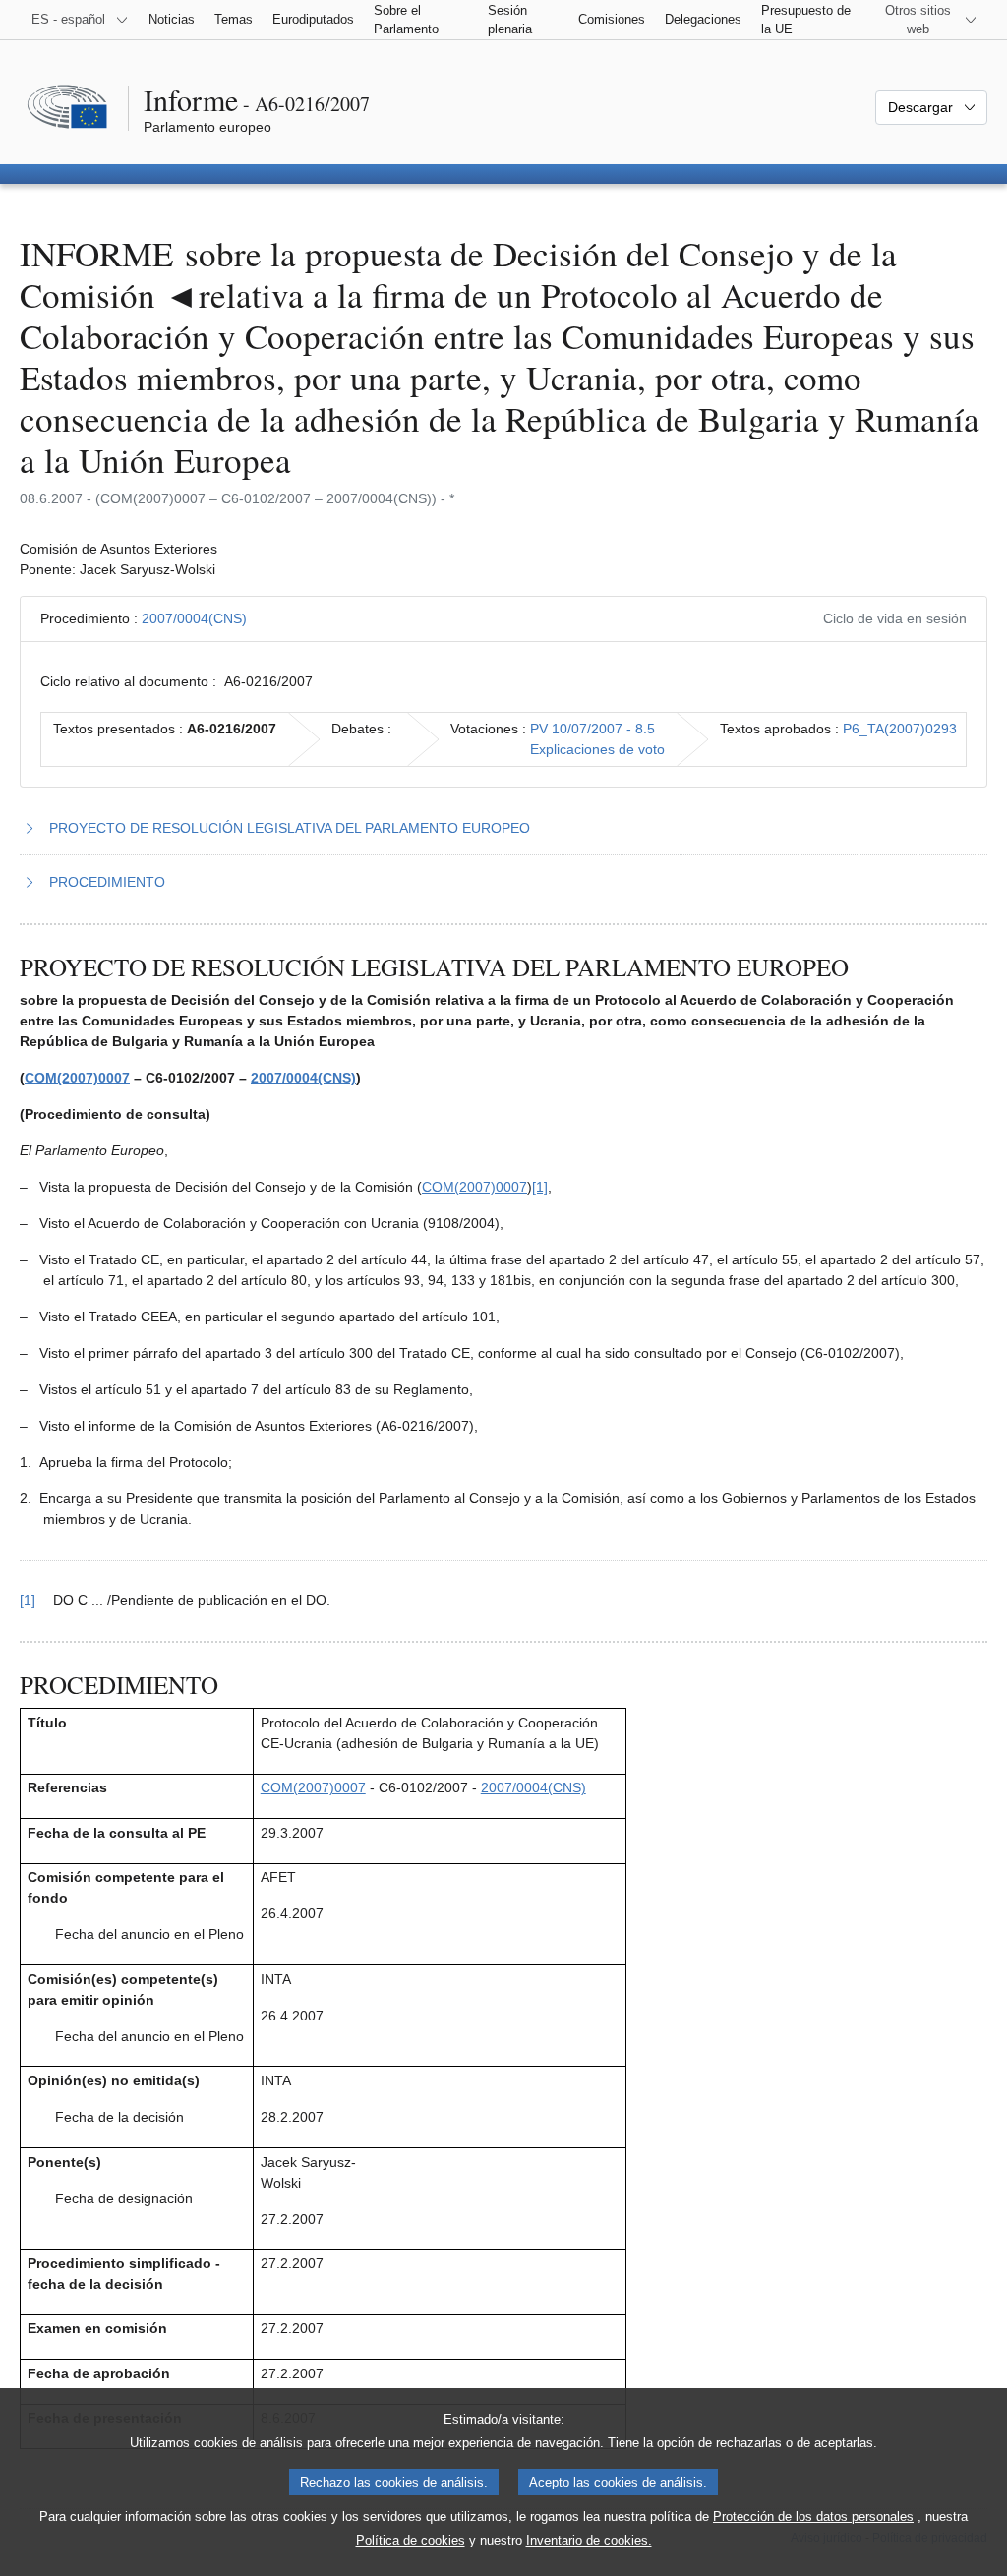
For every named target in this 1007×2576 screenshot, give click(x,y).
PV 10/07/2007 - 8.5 (592, 729)
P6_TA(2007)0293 (900, 729)
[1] (540, 1187)
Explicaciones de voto (597, 749)
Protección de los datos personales (813, 2517)
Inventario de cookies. (589, 2540)
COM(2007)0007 (77, 1078)
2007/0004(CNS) (194, 618)
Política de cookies (411, 2540)
